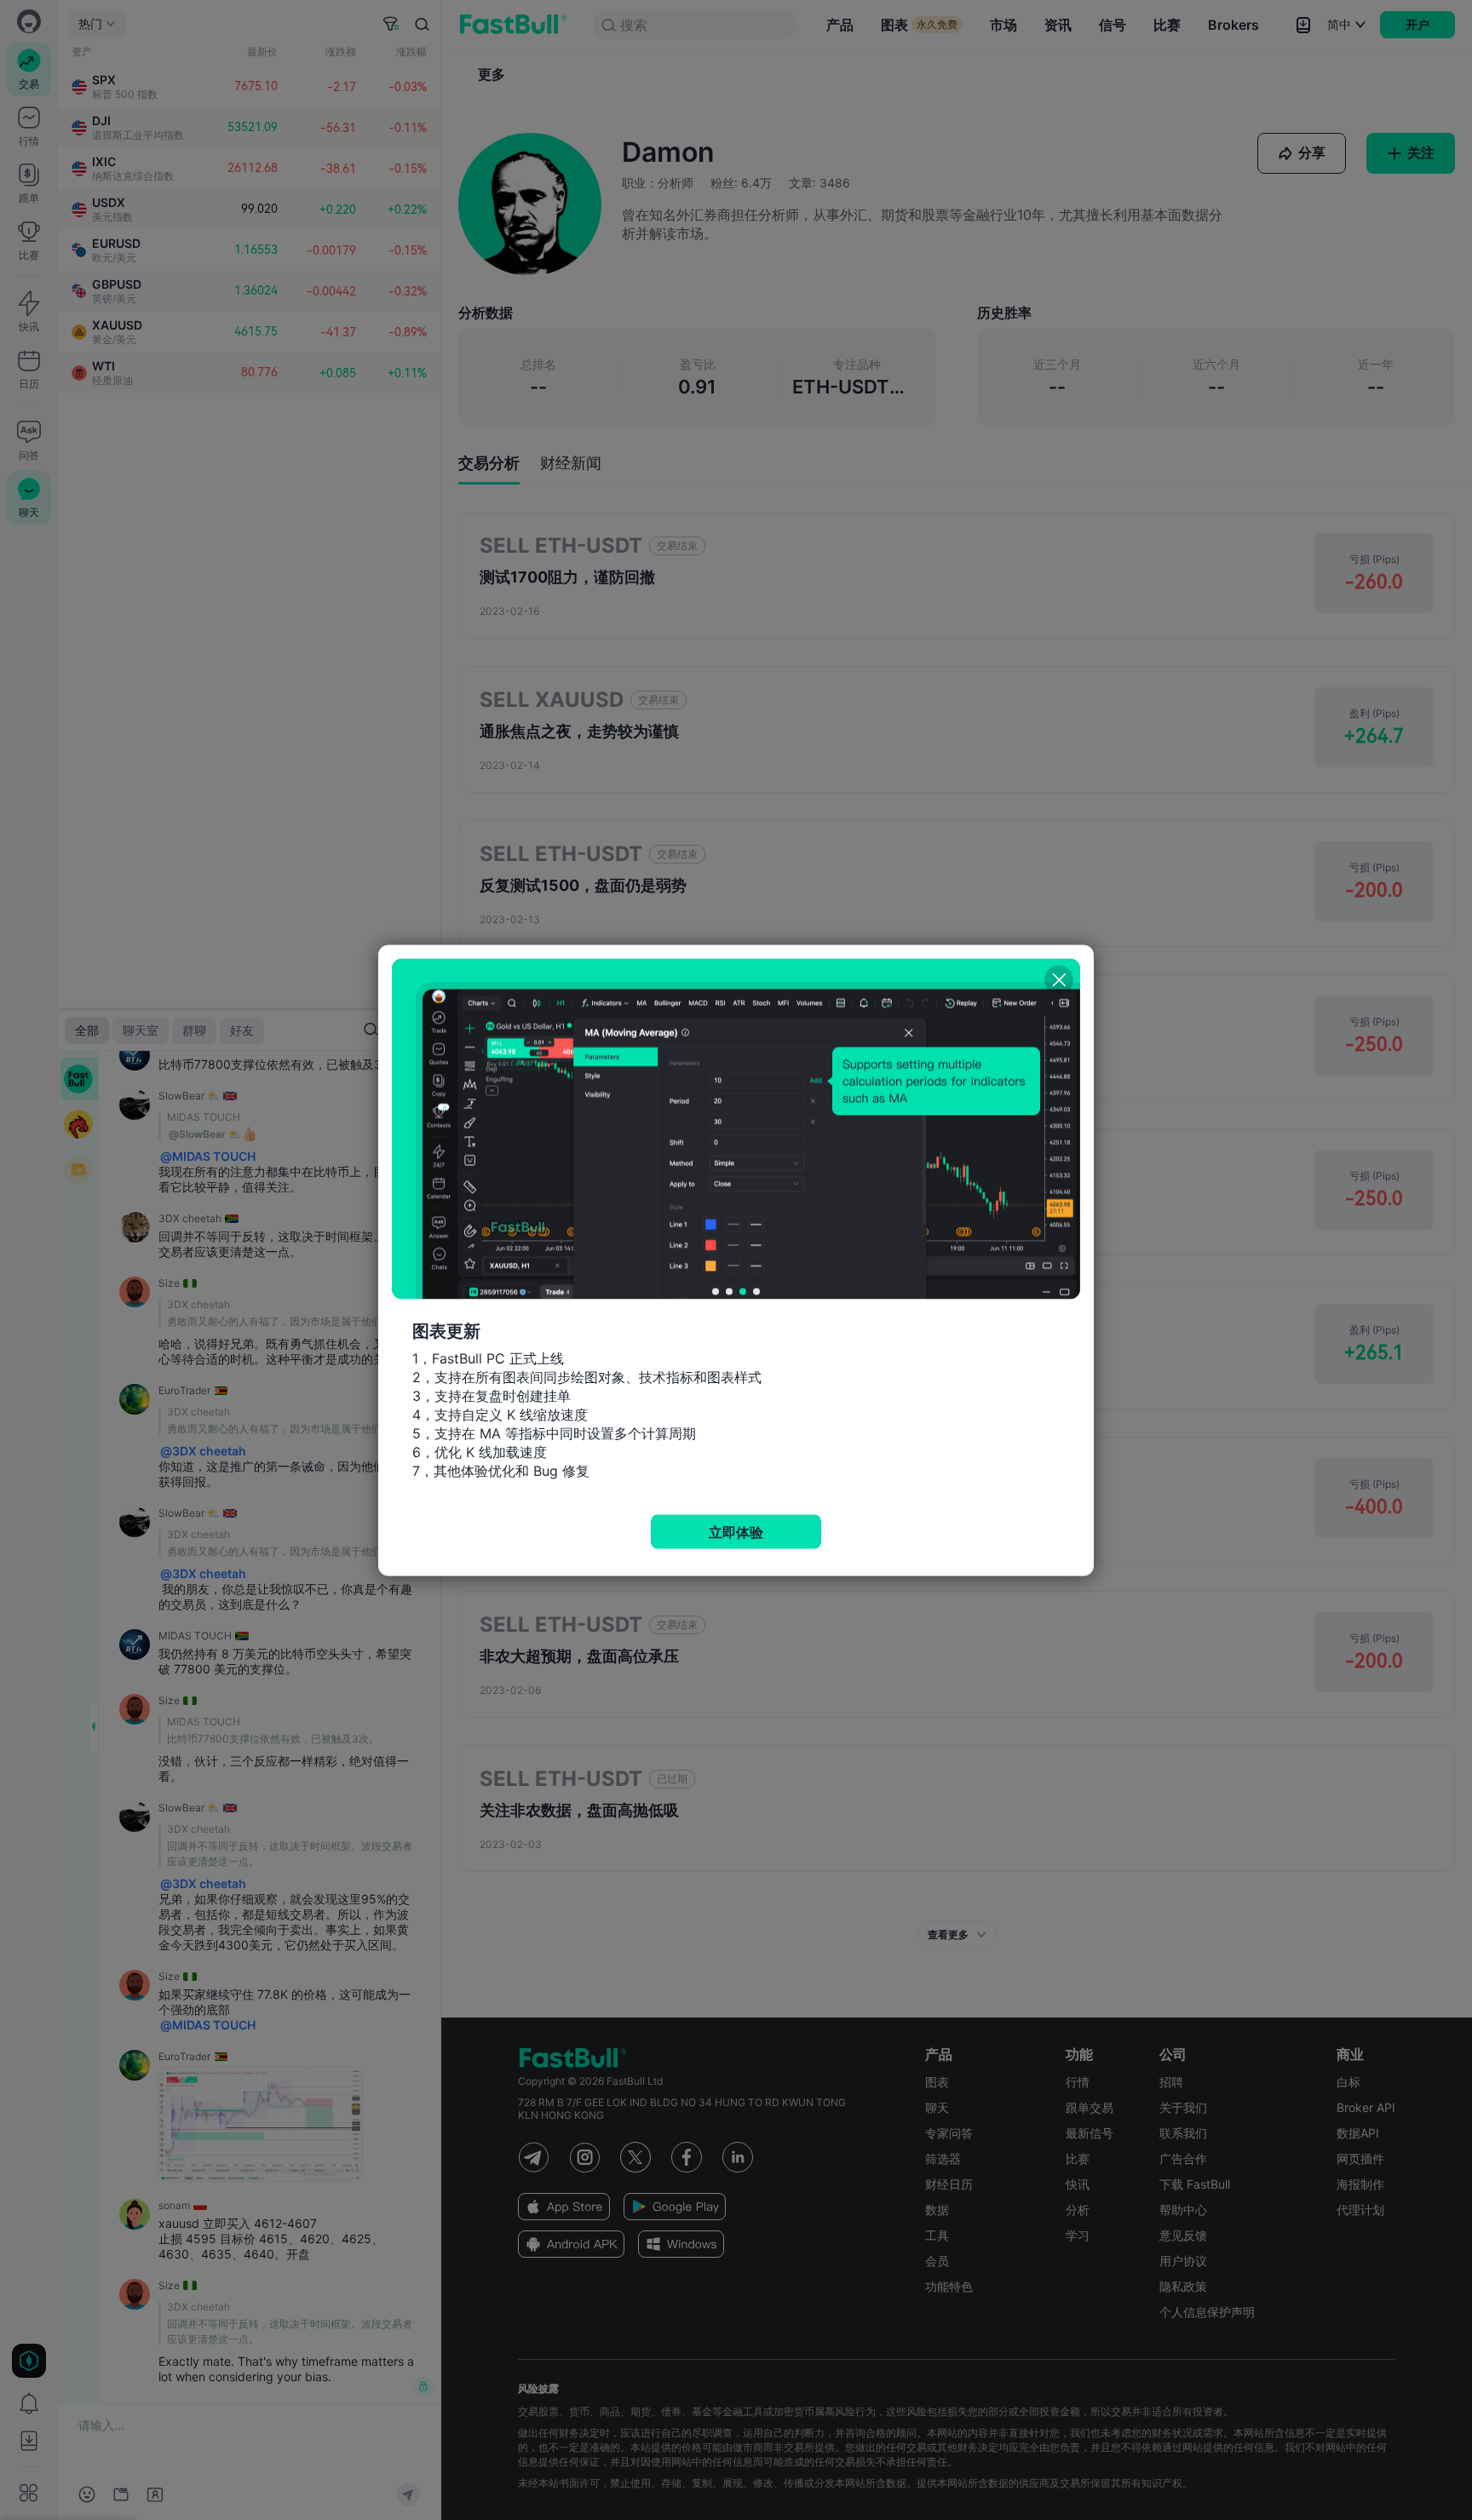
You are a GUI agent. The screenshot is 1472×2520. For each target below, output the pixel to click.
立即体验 (736, 1531)
